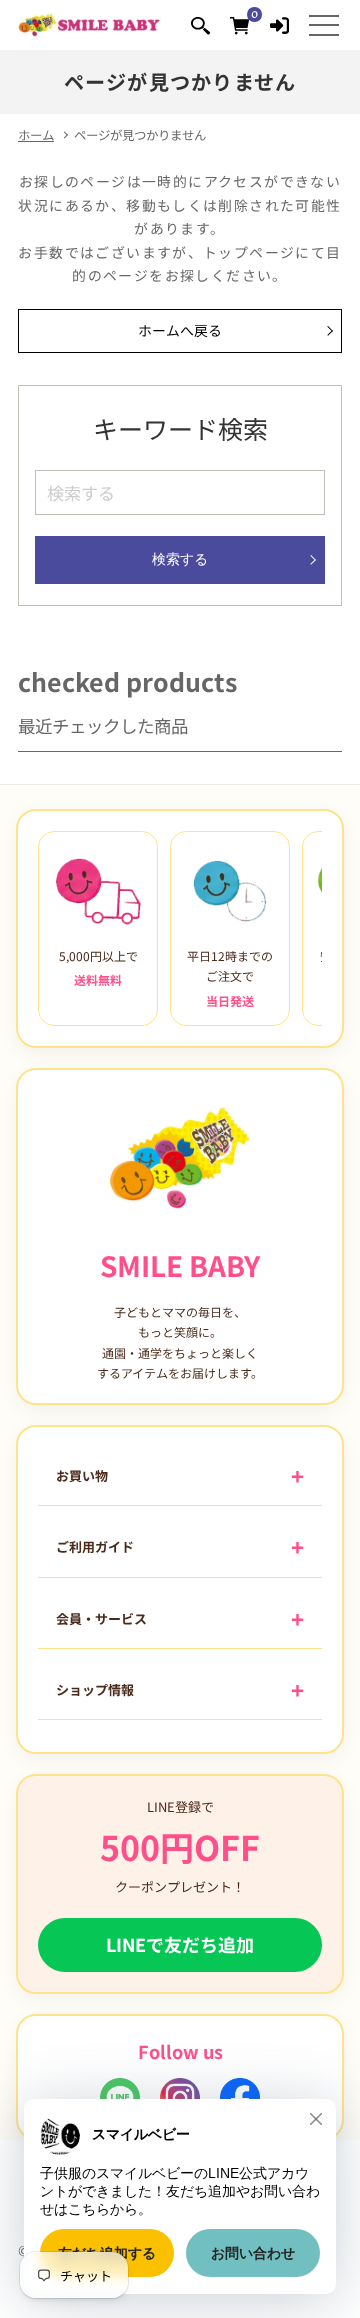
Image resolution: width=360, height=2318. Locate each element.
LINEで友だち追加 (180, 1944)
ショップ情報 (95, 1689)
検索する (180, 559)
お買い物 (82, 1475)
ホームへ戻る (180, 330)
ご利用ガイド (95, 1546)
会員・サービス (101, 1618)
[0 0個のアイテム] (239, 24)
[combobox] (180, 492)
